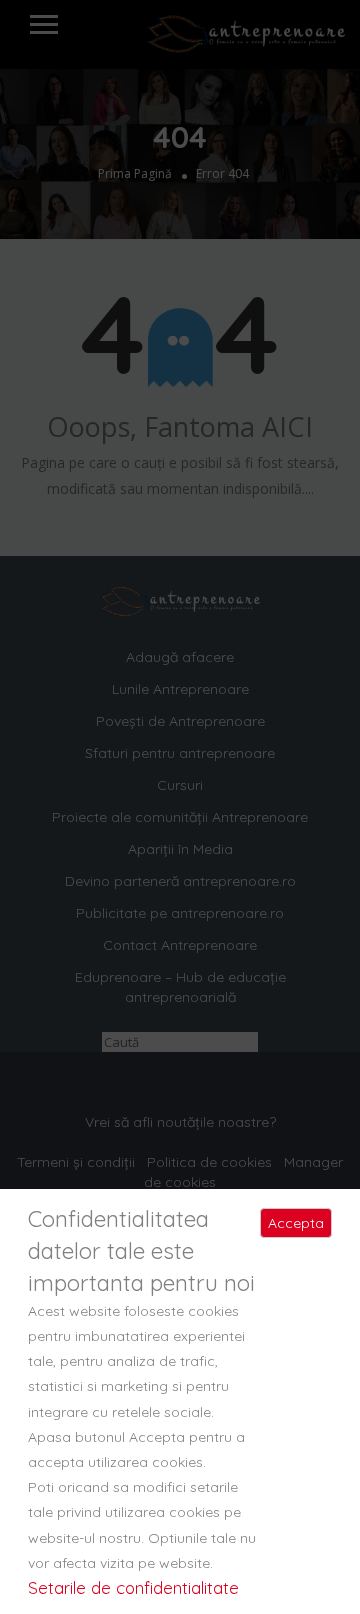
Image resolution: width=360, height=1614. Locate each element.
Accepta (296, 1223)
